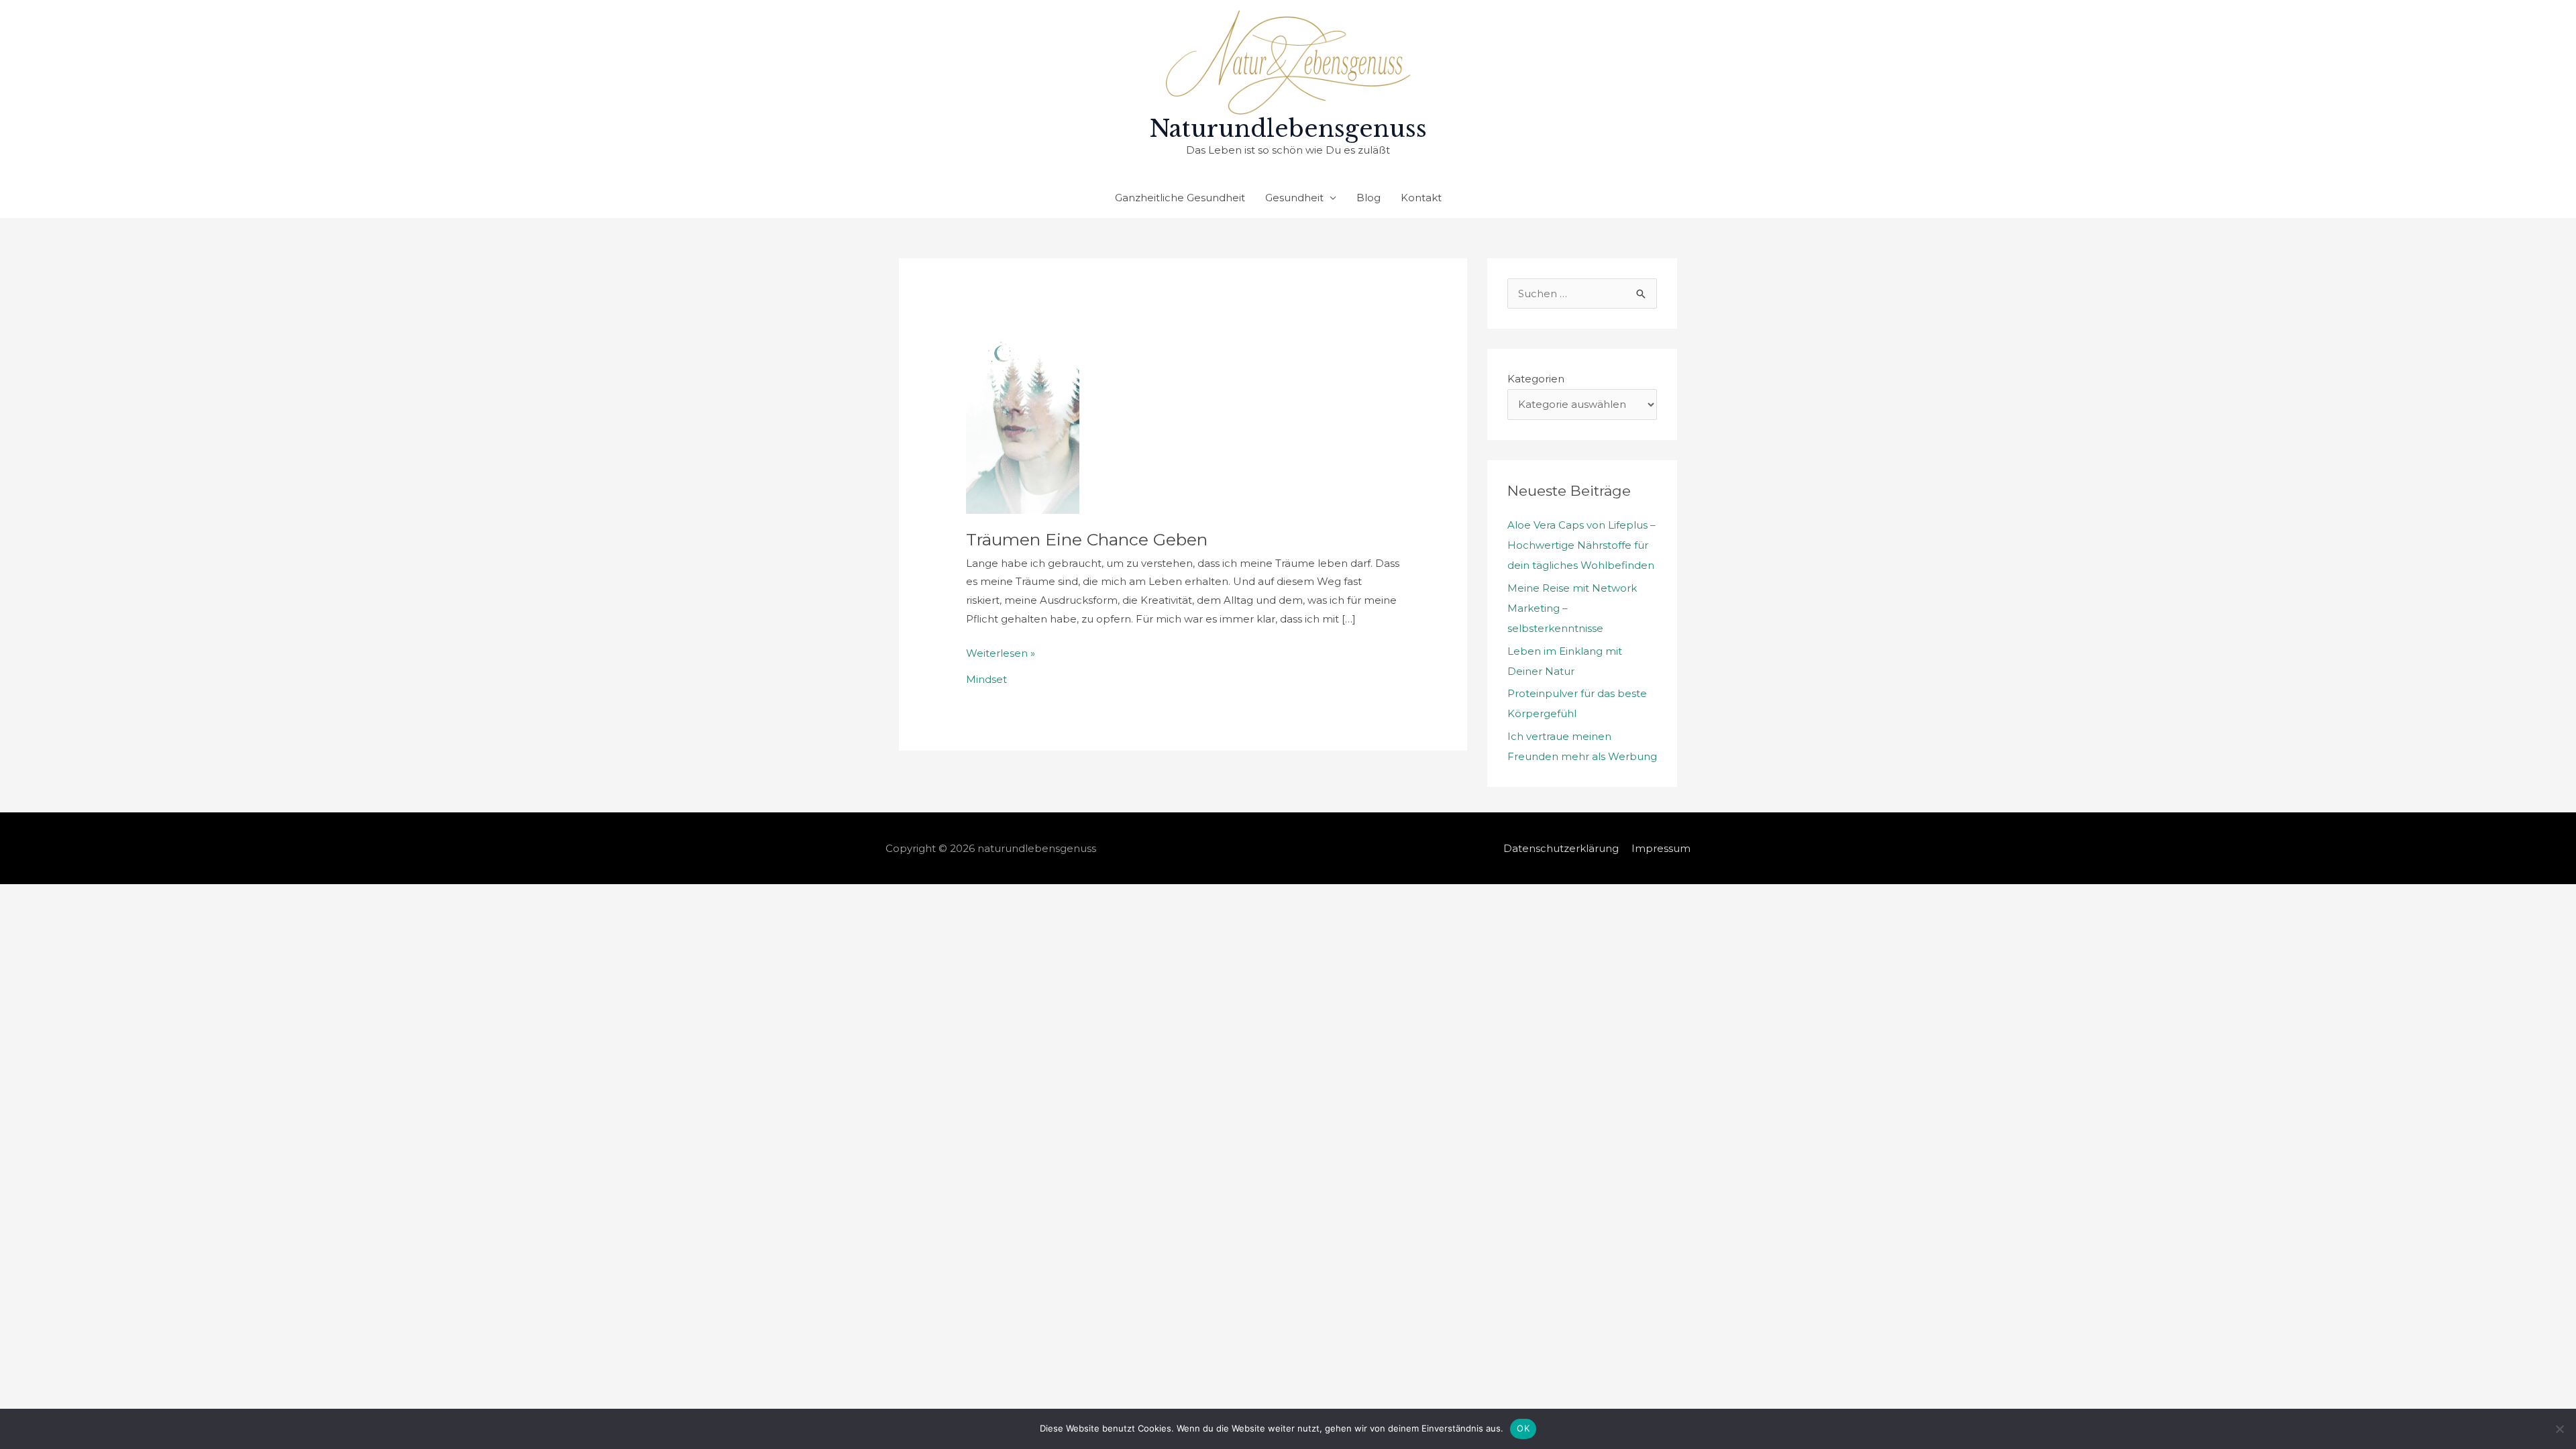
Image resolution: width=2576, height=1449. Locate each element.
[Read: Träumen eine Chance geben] (1023, 412)
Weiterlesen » (1001, 652)
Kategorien (1536, 379)
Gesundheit (1294, 198)
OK (1523, 1428)
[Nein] (2559, 1429)
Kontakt (1421, 198)
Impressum (1661, 848)
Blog (1368, 198)
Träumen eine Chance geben (1087, 539)
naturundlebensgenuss (1288, 128)
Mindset (986, 679)
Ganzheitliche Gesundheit (1180, 198)
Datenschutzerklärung (1561, 848)
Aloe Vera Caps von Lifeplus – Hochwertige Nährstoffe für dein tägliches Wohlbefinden (1581, 545)
